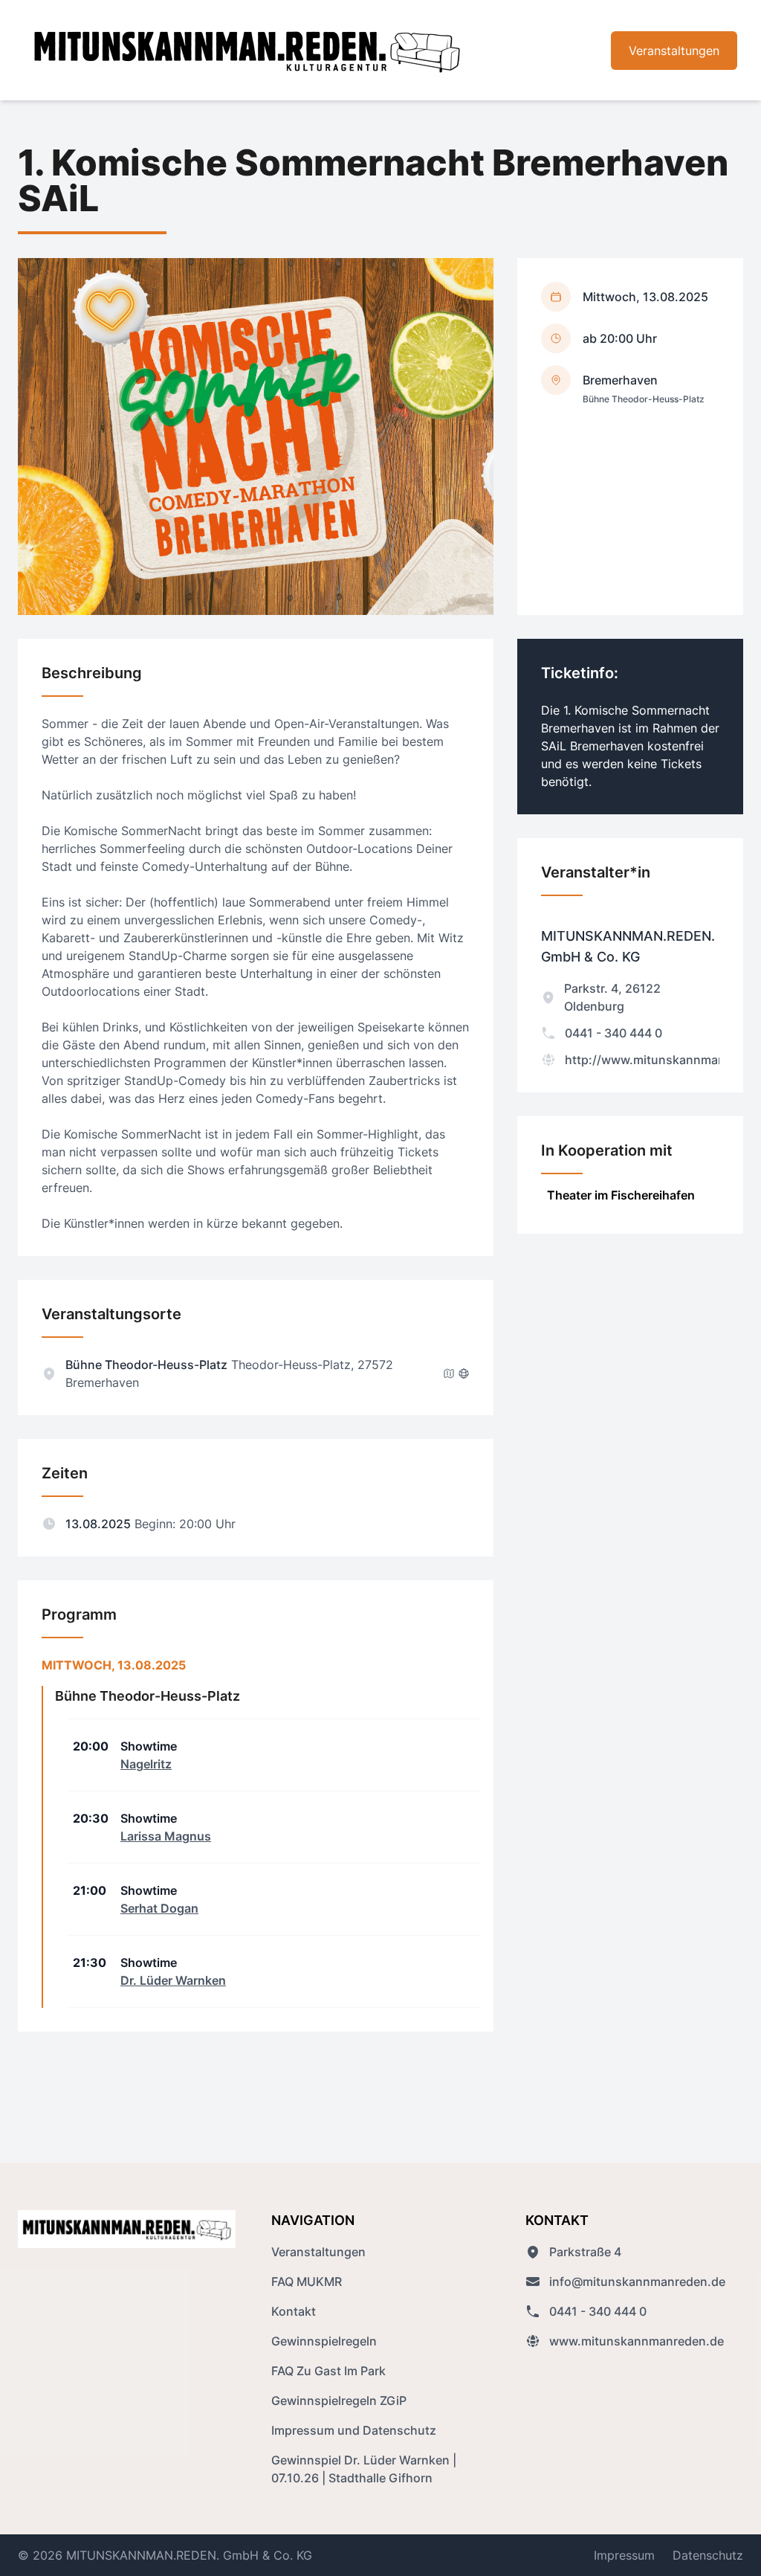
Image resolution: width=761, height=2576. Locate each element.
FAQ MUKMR (307, 2282)
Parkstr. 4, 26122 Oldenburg (612, 997)
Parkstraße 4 (585, 2252)
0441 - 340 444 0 (613, 1033)
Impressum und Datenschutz (354, 2430)
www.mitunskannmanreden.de (637, 2341)
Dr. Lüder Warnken (173, 1980)
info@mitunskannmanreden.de (637, 2282)
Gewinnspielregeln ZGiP (339, 2400)
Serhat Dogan (159, 1908)
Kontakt (294, 2311)
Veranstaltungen (674, 51)
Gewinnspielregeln (324, 2341)
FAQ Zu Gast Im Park (328, 2371)
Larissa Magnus (166, 1836)
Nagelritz (146, 1764)
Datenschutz (708, 2555)
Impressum (624, 2555)
